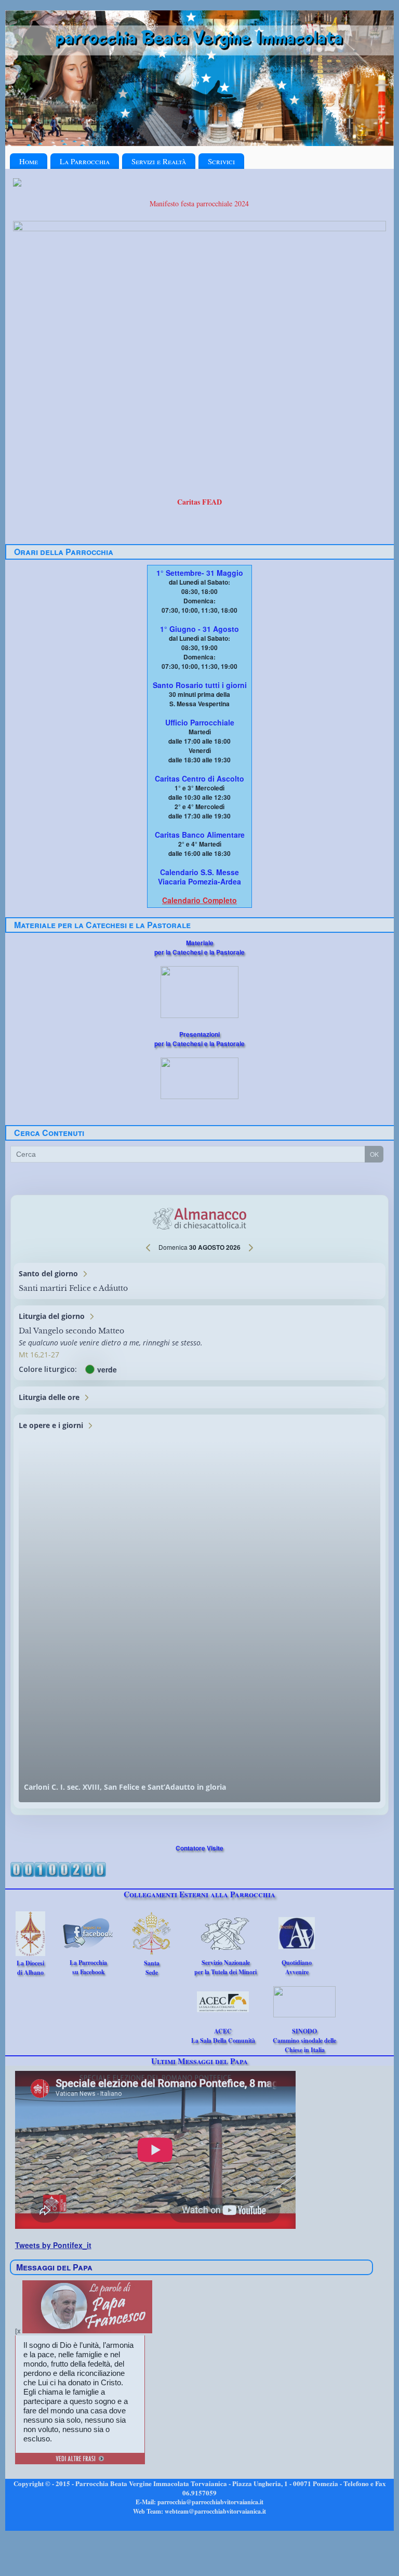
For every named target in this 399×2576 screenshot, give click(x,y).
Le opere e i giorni (199, 1611)
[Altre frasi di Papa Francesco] (80, 2460)
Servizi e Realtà (159, 161)
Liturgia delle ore (199, 1397)
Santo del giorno (199, 1281)
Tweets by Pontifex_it (53, 2245)
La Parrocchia (85, 161)
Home (29, 161)
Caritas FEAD (199, 502)
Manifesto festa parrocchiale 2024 (199, 203)
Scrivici (221, 161)
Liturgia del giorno (199, 1343)
